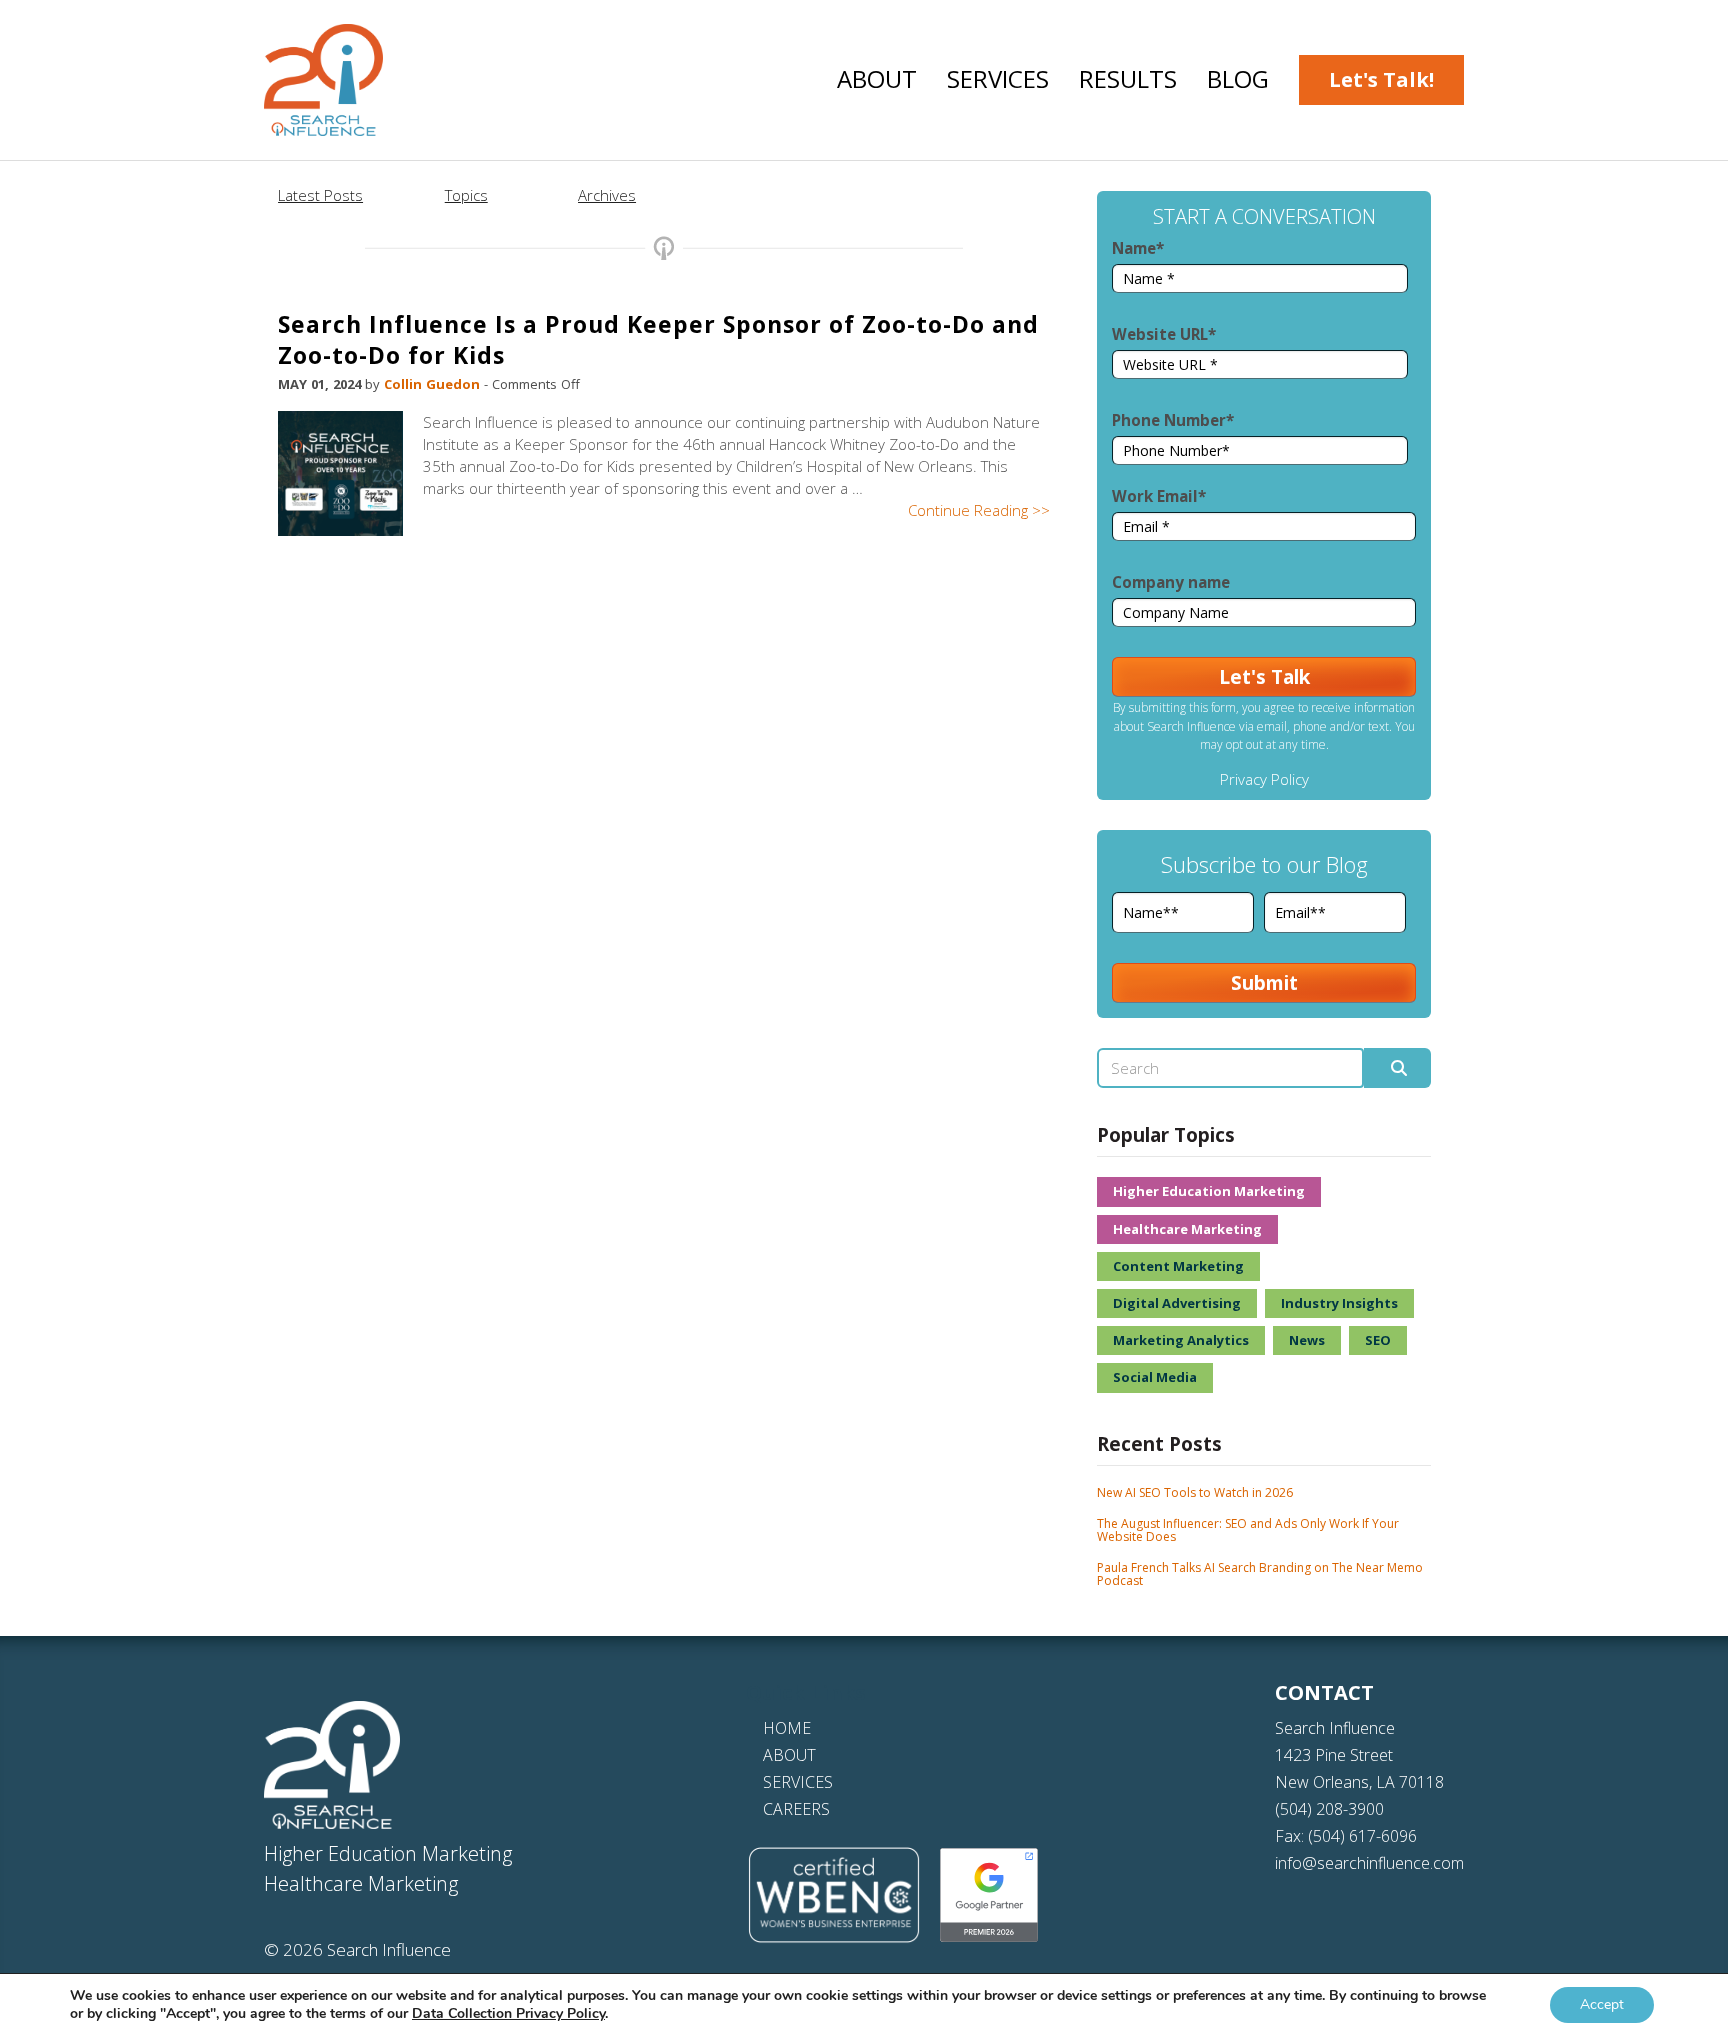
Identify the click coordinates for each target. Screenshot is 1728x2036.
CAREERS (796, 1809)
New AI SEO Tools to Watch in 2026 (1195, 1492)
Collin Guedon (434, 384)
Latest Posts (320, 195)
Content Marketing (1178, 1266)
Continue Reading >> (979, 510)
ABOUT (789, 1755)
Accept (1602, 2004)
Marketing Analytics (1181, 1340)
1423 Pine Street (1334, 1755)
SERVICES (798, 1782)
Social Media (1155, 1377)
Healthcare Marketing (1187, 1229)
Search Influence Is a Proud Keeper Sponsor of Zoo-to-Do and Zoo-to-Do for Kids (658, 339)
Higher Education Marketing (1209, 1191)
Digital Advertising (1177, 1303)
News (1307, 1340)
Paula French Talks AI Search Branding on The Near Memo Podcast (1260, 1574)
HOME (787, 1728)
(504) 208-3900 (1329, 1809)
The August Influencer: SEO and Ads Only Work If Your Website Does (1248, 1530)
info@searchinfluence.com (1369, 1863)
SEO (1378, 1340)
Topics (466, 195)
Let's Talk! (1381, 79)
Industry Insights (1339, 1303)
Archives (607, 195)
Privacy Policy (1264, 779)
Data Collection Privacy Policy (508, 2013)
